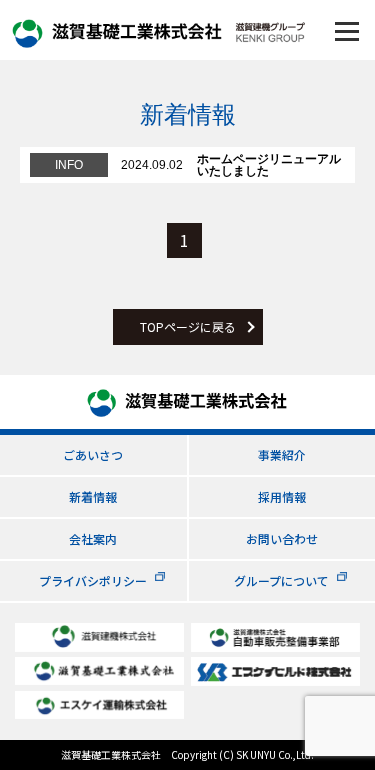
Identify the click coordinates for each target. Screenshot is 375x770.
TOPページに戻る (188, 326)
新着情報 (93, 497)
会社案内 (93, 539)
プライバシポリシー (93, 581)
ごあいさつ (93, 455)
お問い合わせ (282, 539)
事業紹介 (282, 455)
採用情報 (282, 497)
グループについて (281, 581)
